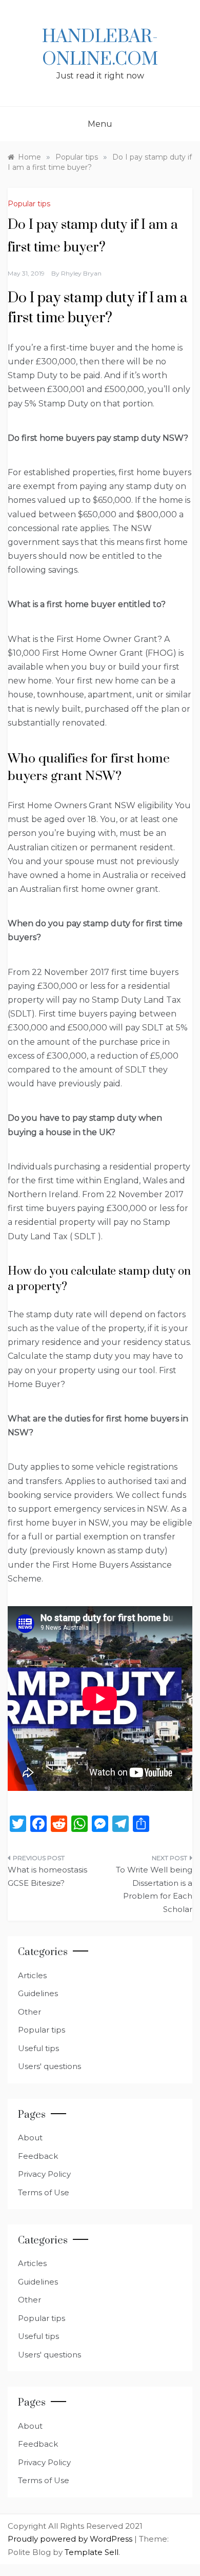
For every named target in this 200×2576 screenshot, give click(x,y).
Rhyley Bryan (81, 273)
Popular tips (29, 204)
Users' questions (49, 2066)
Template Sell (92, 2552)
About (30, 2138)
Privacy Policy (44, 2174)
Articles (32, 1975)
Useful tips (38, 2048)
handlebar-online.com (100, 48)
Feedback (38, 2156)
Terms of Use (44, 2192)
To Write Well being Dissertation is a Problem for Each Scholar (154, 1889)
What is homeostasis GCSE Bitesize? (47, 1876)
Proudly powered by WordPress (71, 2539)
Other (29, 2012)
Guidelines (38, 1993)
